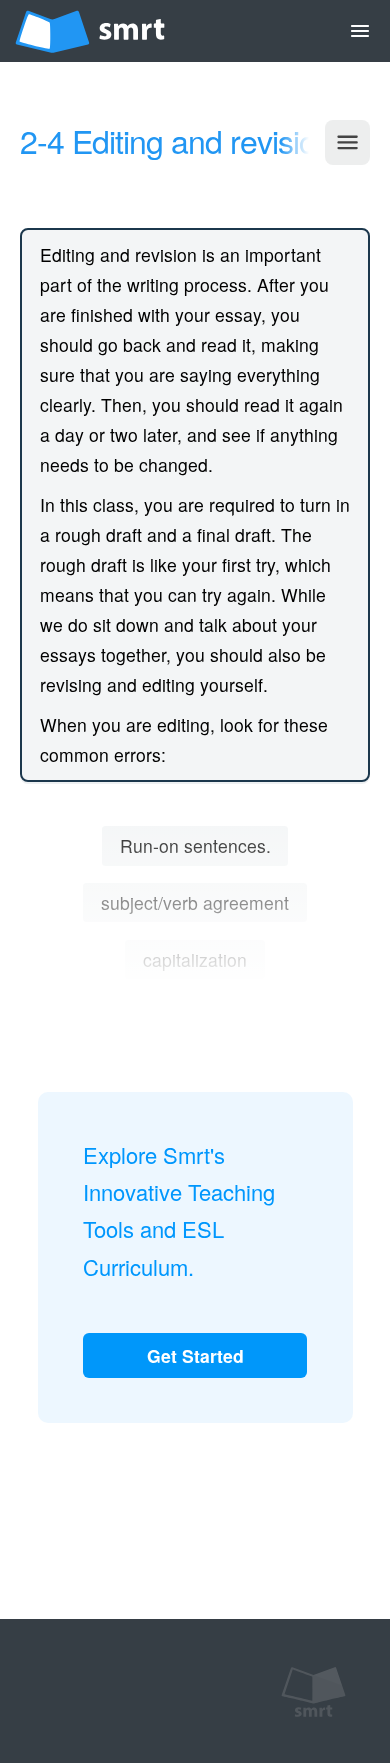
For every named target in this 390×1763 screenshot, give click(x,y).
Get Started (195, 1355)
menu (360, 31)
